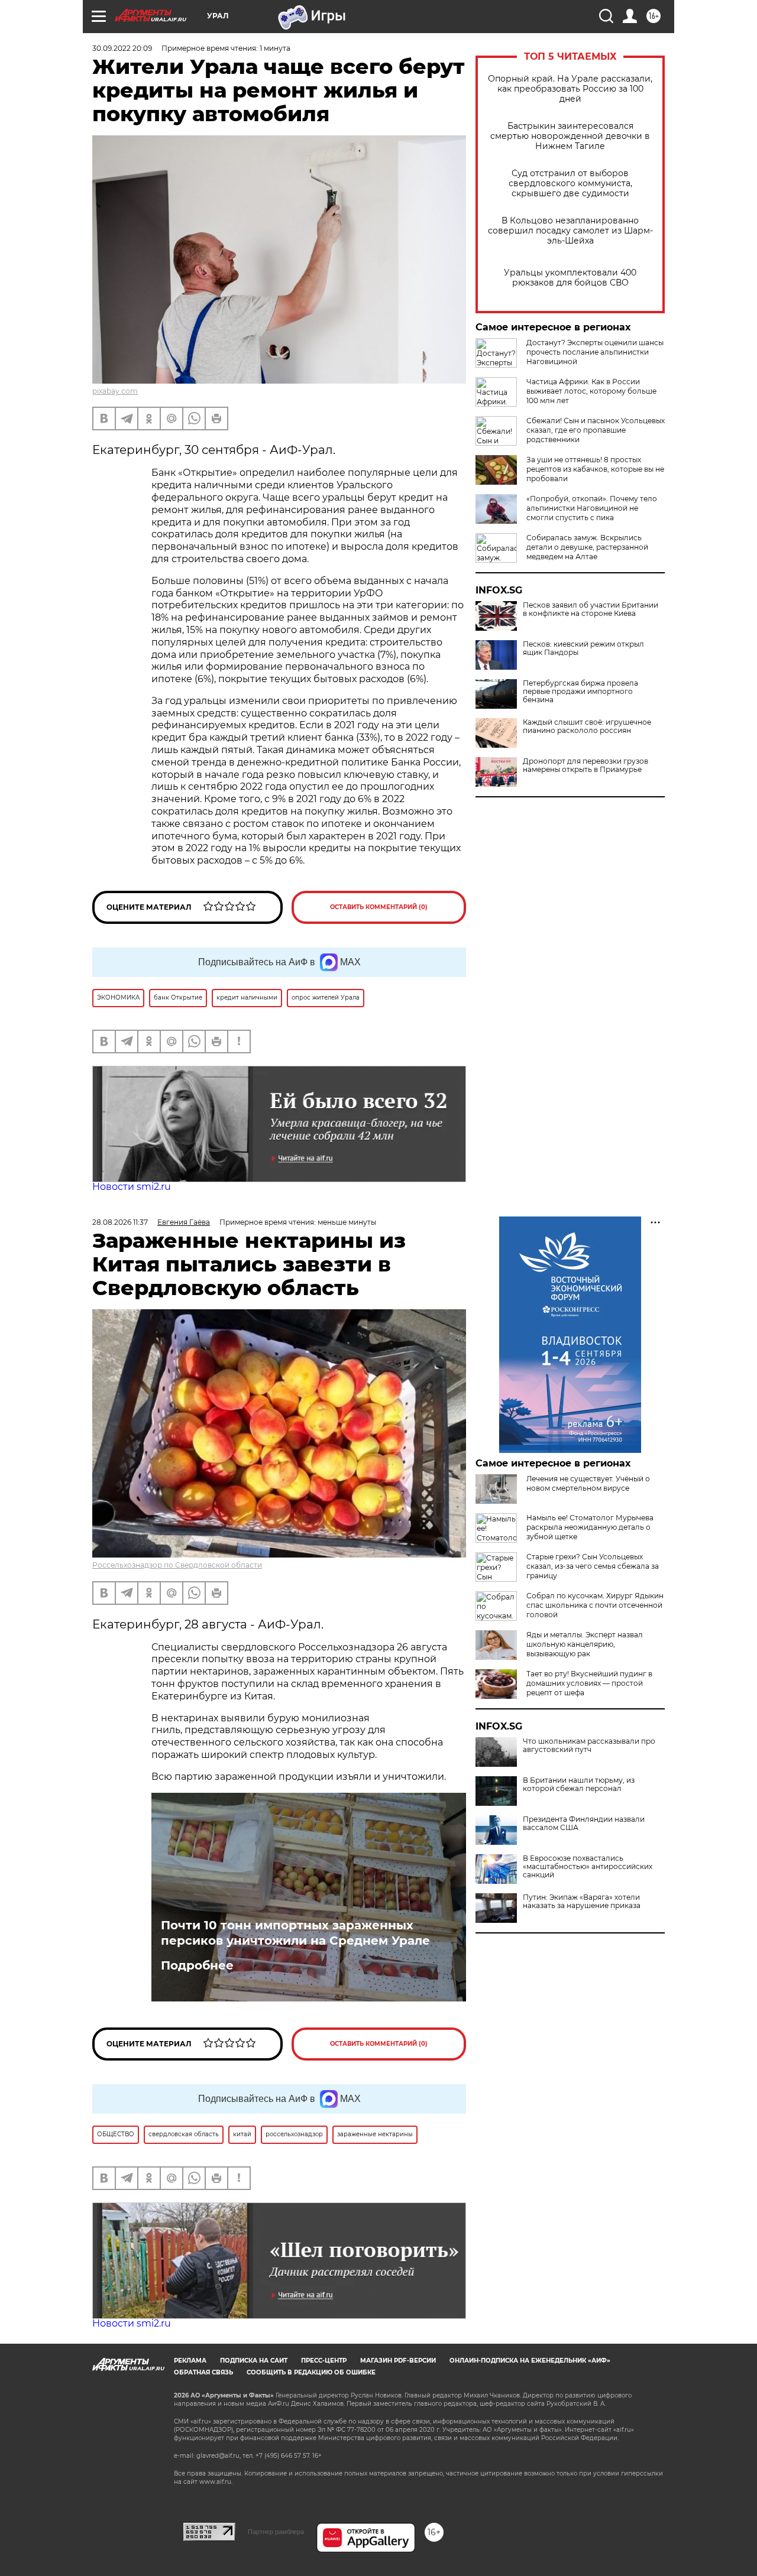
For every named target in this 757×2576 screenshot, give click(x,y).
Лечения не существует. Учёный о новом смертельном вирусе (588, 1483)
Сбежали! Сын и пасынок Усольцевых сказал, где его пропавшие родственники (596, 430)
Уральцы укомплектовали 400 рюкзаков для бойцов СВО (570, 278)
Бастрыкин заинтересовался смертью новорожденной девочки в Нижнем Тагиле (570, 136)
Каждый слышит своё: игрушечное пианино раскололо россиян (587, 726)
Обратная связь (203, 2372)
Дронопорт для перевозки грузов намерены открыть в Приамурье (585, 765)
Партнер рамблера (276, 2532)
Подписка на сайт (254, 2361)
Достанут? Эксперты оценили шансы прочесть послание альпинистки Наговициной (595, 352)
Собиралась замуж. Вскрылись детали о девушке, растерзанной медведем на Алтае (587, 547)
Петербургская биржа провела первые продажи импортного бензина (580, 692)
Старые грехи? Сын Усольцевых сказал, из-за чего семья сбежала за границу (593, 1566)
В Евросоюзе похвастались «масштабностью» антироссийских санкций (588, 1867)
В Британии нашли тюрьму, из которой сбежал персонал (579, 1785)
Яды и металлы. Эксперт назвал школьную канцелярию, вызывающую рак (585, 1644)
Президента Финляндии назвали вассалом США (584, 1824)
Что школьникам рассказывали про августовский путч (589, 1746)
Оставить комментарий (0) (379, 907)
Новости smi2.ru (132, 1187)
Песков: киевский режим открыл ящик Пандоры (583, 648)
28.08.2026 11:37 (120, 1222)
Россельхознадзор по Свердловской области (177, 1565)
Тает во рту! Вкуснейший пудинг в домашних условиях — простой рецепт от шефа (589, 1683)
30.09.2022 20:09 (122, 48)
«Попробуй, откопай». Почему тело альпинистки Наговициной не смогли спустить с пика (592, 508)
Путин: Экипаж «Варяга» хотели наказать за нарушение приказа (582, 1902)
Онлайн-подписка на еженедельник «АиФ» (530, 2361)
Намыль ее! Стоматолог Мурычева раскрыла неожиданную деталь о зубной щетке (590, 1527)
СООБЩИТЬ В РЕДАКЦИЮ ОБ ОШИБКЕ (311, 2372)
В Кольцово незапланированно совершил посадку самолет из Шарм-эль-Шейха (570, 231)
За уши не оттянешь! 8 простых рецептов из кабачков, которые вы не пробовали (595, 469)
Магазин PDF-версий (398, 2361)
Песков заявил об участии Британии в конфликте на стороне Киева (591, 609)
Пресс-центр (324, 2361)
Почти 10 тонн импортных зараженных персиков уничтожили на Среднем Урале (295, 1933)
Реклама (190, 2361)
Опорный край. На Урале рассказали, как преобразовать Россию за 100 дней (570, 89)
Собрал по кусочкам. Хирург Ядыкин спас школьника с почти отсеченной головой (595, 1605)
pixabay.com (115, 391)
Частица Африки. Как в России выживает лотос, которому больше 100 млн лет (591, 391)
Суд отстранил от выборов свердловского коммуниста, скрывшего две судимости (570, 184)
